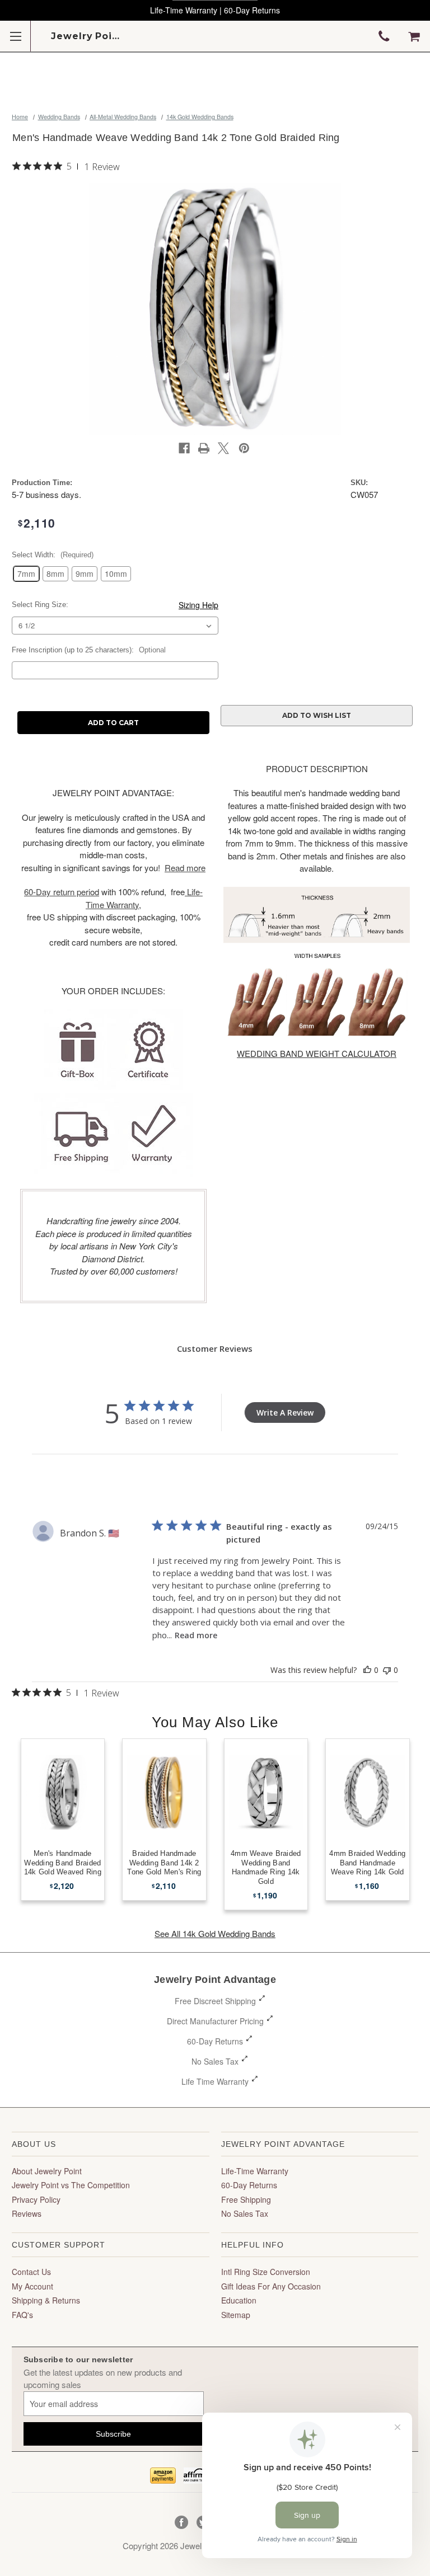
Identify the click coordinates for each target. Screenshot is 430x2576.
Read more (196, 1635)
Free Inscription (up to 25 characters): (89, 650)
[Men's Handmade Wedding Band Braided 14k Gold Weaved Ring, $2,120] (63, 1792)
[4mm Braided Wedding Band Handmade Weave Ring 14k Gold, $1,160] (368, 1792)
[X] (223, 448)
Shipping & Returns (46, 2300)
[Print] (204, 448)
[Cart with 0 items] (414, 36)
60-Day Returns (215, 2041)
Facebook (182, 2523)
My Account (32, 2286)
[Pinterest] (244, 448)
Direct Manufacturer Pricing (215, 2021)
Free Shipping (246, 2199)
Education (239, 2300)
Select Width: (53, 555)
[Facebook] (184, 448)
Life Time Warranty (215, 2081)
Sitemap (236, 2315)
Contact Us (31, 2272)
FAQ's (22, 2315)
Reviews (27, 2213)
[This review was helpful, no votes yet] (367, 1670)
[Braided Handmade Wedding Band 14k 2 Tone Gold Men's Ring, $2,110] (164, 1792)
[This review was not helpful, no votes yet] (387, 1670)
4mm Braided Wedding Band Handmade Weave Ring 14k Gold (367, 1863)
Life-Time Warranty (255, 2171)
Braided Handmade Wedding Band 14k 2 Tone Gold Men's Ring (164, 1863)
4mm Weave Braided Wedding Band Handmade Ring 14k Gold (266, 1868)
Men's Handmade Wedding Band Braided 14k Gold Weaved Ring (63, 1863)
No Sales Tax (215, 2061)
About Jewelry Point (47, 2171)
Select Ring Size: (40, 605)
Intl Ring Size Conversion (266, 2272)
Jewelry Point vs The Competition (71, 2185)
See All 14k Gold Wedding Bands (215, 1933)
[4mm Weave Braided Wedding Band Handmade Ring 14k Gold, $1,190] (266, 1792)
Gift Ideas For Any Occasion (271, 2286)
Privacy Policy (36, 2199)
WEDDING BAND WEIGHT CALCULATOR (317, 1053)
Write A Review (285, 1412)
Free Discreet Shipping (215, 2001)
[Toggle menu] (15, 36)
